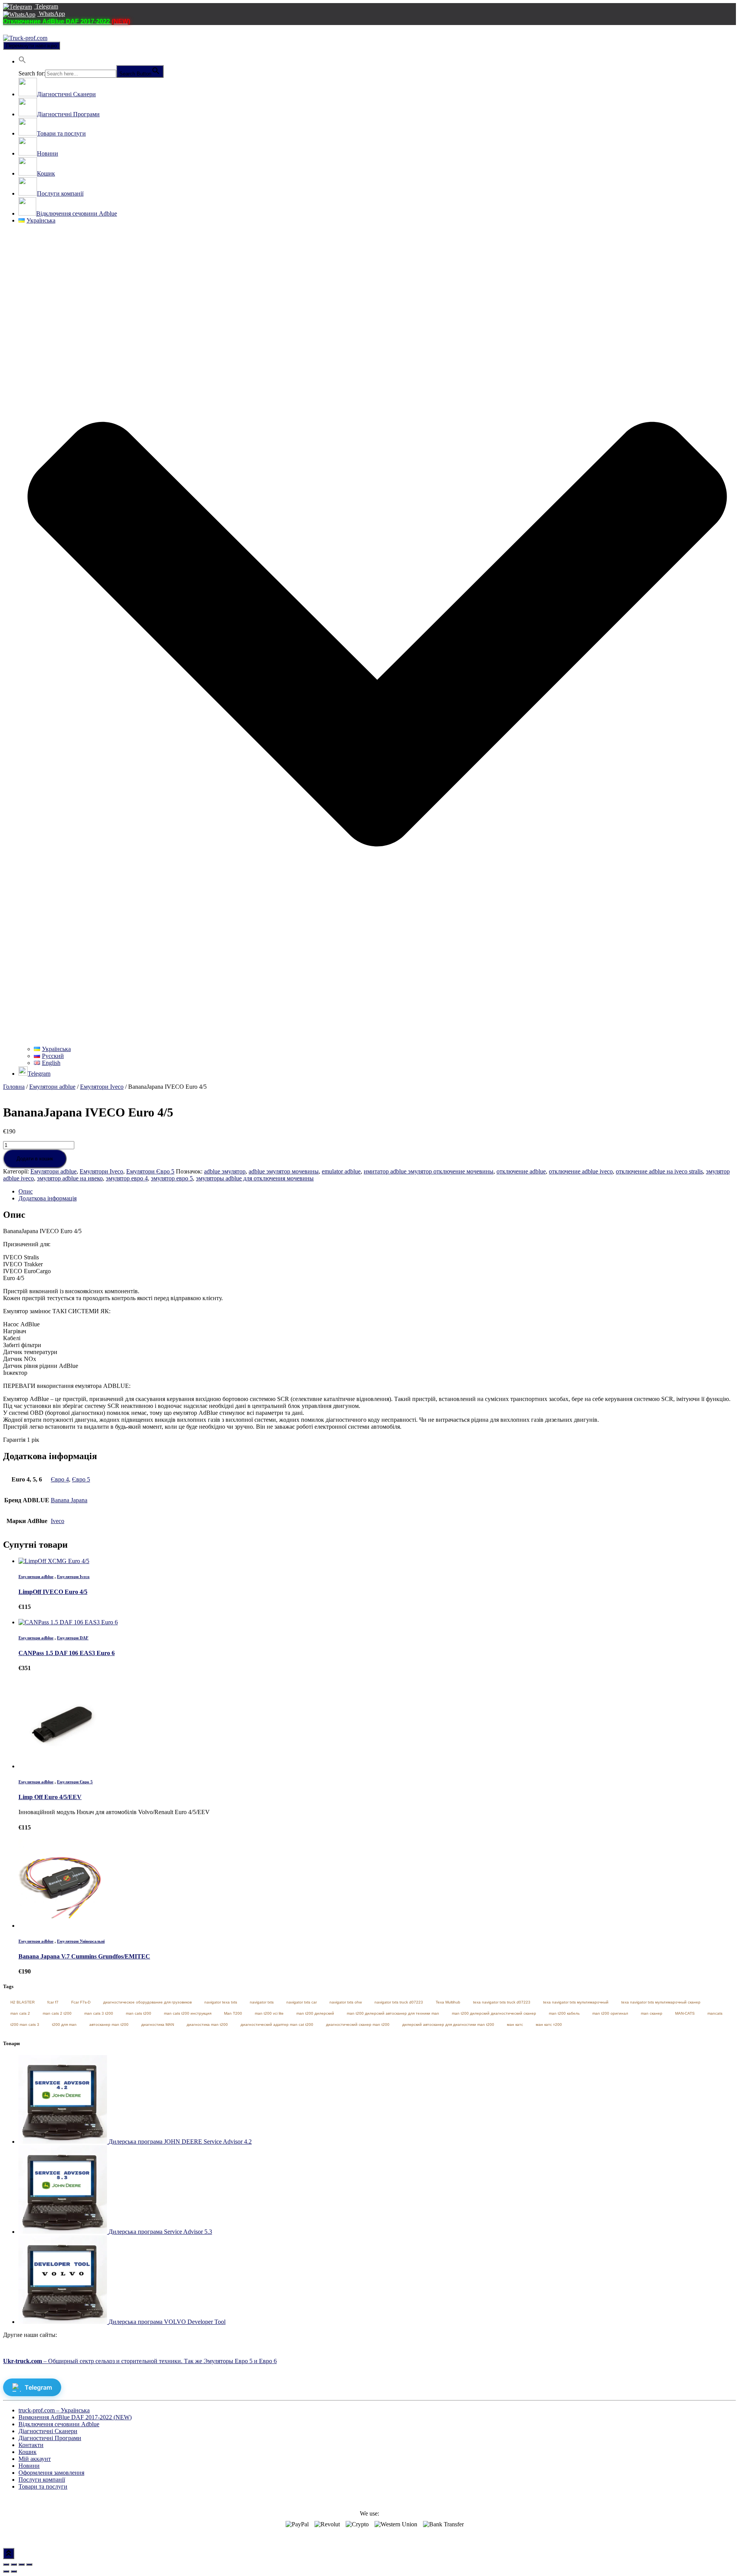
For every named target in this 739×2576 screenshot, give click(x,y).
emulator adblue (341, 1171)
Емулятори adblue (52, 1087)
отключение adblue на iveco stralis (659, 1171)
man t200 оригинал (610, 2013)
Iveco (58, 1521)
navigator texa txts (221, 2002)
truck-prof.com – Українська (54, 2410)
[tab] (377, 1192)
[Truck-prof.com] (25, 38)
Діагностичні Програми (50, 2438)
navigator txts (262, 2002)
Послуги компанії (42, 2480)
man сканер (652, 2013)
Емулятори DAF (73, 1638)
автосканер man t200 (109, 2024)
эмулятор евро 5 (172, 1178)
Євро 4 (60, 1479)
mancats (715, 2013)
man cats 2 (20, 2013)
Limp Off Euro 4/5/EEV (50, 1797)
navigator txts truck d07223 (399, 2002)
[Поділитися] (14, 2564)
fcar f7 (53, 2002)
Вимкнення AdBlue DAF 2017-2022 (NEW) (75, 2417)
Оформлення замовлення (51, 2473)
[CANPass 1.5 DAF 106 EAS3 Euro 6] (68, 1622)
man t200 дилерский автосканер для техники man (393, 2013)
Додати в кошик (35, 1159)
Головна (14, 1087)
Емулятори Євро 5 (150, 1171)
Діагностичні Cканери (48, 2431)
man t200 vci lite (269, 2013)
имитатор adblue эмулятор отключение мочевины (429, 1171)
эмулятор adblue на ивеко (70, 1178)
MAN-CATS (685, 2013)
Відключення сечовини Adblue (59, 2424)
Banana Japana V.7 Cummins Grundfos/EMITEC (84, 1956)
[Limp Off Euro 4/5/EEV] (63, 1766)
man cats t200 (139, 2013)
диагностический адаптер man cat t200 (277, 2024)
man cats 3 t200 (99, 2013)
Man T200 (233, 2013)
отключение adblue (521, 1171)
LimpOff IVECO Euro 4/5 (53, 1592)
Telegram (46, 6)
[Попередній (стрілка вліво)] (6, 2571)
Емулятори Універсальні (81, 1941)
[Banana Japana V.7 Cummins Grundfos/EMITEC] (63, 1926)
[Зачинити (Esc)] (6, 2564)
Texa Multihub (448, 2002)
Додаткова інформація (48, 1198)
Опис (26, 1191)
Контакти (31, 2445)
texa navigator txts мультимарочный (576, 2002)
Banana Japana (69, 1500)
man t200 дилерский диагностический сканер (494, 2013)
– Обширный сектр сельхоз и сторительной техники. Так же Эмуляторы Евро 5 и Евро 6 (140, 2361)
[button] (22, 61)
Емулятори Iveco (102, 1087)
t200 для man (64, 2024)
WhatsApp (51, 14)
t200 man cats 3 (25, 2024)
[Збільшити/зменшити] (29, 2564)
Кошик (28, 2452)
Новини (29, 2466)
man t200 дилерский (315, 2013)
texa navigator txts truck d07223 (502, 2002)
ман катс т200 (549, 2024)
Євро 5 (81, 1479)
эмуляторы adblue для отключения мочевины (255, 1178)
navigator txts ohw (346, 2002)
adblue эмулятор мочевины (284, 1171)
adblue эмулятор (225, 1171)
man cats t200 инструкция (188, 2013)
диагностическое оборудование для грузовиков (147, 2002)
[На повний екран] (22, 2564)
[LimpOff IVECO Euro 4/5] (54, 1561)
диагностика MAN (158, 2024)
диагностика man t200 (207, 2024)
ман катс (515, 2024)
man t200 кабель (564, 2013)
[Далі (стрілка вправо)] (14, 2571)
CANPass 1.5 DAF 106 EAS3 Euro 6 (67, 1653)
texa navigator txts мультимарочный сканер (661, 2002)
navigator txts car (302, 2002)
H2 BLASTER (23, 2002)
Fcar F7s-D (81, 2002)
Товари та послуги (43, 2486)
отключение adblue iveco (581, 1171)
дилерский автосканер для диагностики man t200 (448, 2024)
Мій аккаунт (35, 2459)
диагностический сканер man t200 (358, 2024)
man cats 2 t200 (57, 2013)
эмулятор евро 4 (127, 1178)
